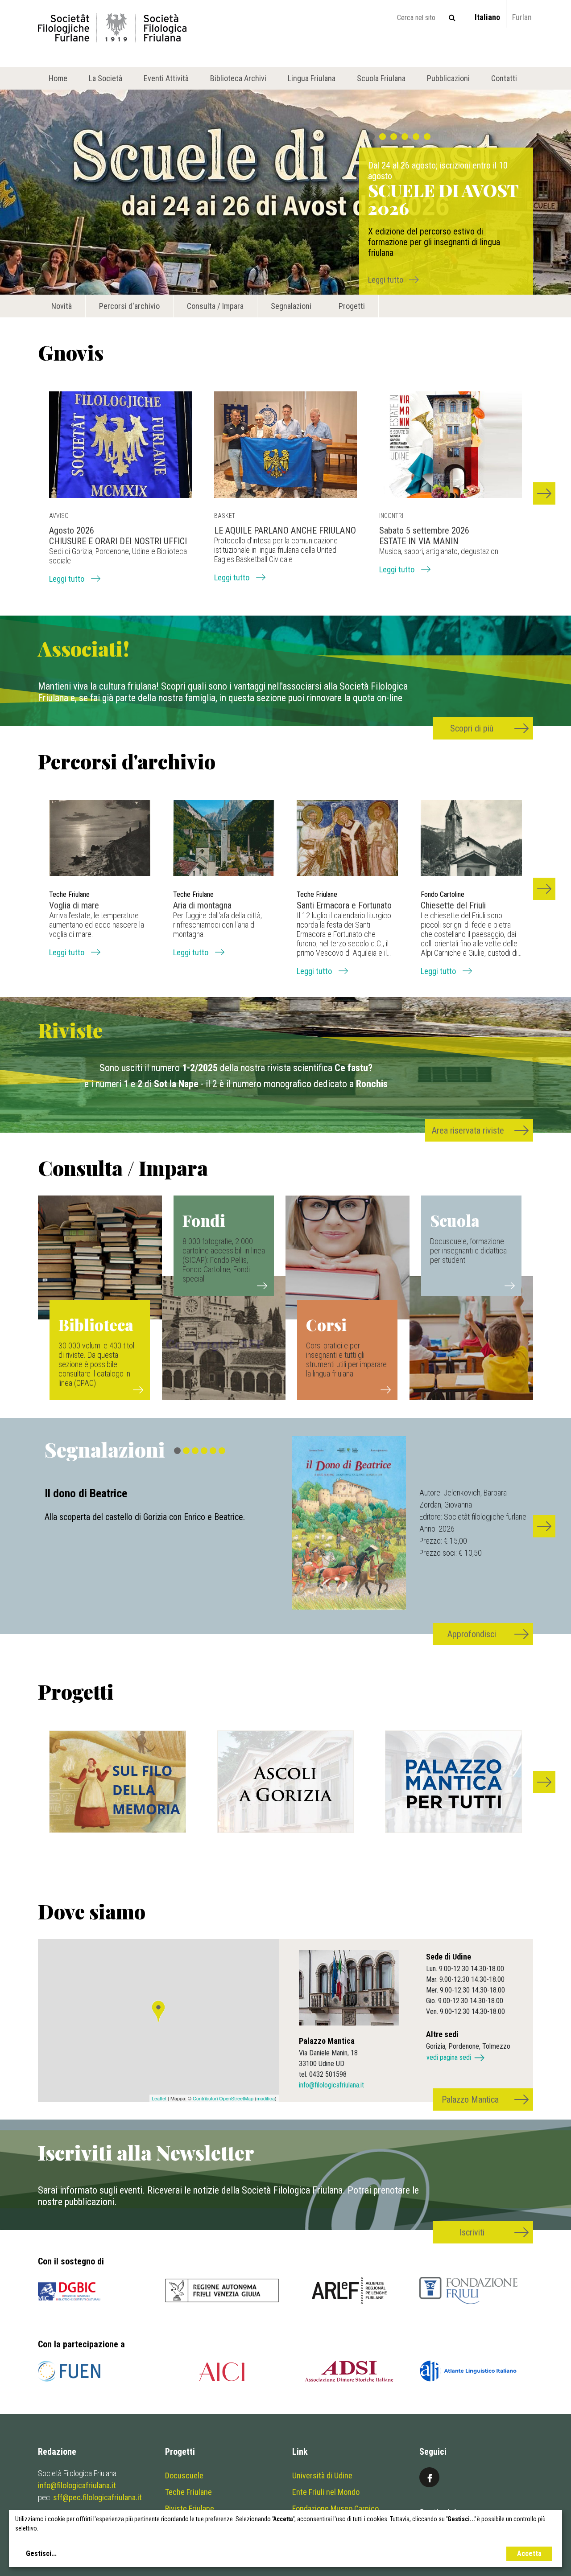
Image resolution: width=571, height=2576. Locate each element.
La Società (106, 78)
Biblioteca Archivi (238, 78)
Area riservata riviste (468, 1130)
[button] (544, 493)
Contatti (504, 78)
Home (58, 78)
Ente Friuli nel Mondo (326, 2492)
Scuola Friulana (381, 78)
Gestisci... (41, 2553)
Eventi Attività (166, 78)
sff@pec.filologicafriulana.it (97, 2497)
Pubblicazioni (448, 78)
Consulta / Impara (215, 306)
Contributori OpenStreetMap (223, 2098)
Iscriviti (472, 2232)
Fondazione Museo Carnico (335, 2508)
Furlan (522, 17)
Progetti (352, 306)
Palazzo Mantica (470, 2099)
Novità (62, 306)
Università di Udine (322, 2475)
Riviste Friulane (190, 2508)
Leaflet (159, 2098)
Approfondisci (472, 1634)
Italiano (487, 17)
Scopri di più (472, 728)
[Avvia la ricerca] (452, 18)
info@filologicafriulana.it (331, 2085)
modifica (266, 2098)
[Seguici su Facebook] (429, 2477)
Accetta (529, 2553)
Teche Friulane (188, 2492)
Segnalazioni (291, 306)
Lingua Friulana (312, 78)
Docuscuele (184, 2475)
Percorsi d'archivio (129, 306)
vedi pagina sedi (449, 2057)
